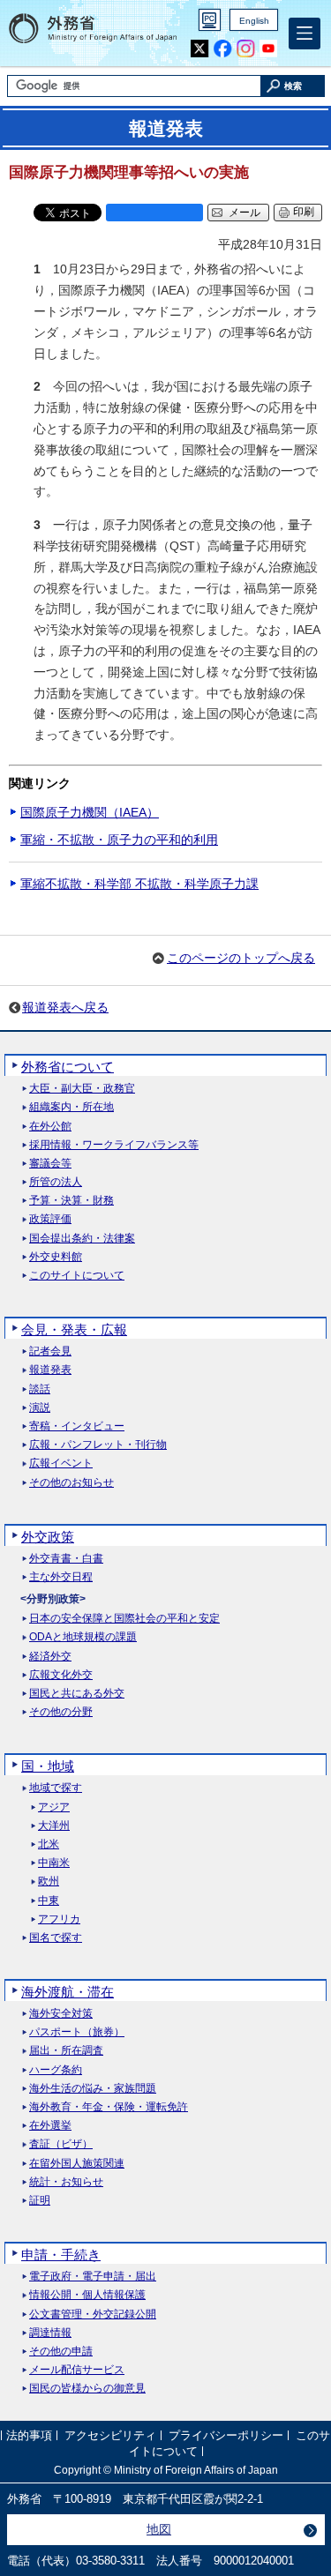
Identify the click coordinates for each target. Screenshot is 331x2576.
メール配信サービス (77, 2370)
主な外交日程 (61, 1577)
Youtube (269, 49)
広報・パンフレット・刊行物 (98, 1445)
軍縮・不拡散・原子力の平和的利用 (119, 840)
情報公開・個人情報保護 (87, 2295)
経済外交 (50, 1657)
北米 (49, 1844)
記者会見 (50, 1351)
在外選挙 (50, 2126)
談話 (40, 1389)
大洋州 (54, 1826)
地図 (159, 2529)
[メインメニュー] (305, 34)
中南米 (54, 1863)
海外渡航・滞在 (68, 1992)
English (254, 21)
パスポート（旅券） (77, 2032)
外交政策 (48, 1537)
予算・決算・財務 (71, 1201)
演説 (40, 1408)
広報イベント (61, 1463)
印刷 (304, 212)
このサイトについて (77, 1276)
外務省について (68, 1067)
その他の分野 (61, 1712)
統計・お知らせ (66, 2182)
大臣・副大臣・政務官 (82, 1089)
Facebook (223, 49)
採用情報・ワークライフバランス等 (114, 1145)
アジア (54, 1807)
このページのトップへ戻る (241, 958)
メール (244, 213)
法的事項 (29, 2435)
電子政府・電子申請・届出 (93, 2277)
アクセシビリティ (110, 2435)
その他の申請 (61, 2352)
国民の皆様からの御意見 (87, 2389)
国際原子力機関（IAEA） (90, 812)
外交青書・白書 (66, 1559)
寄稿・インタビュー (77, 1426)
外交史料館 (56, 1257)
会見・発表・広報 (74, 1329)
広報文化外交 (61, 1675)
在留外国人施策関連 (77, 2164)
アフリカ (59, 1919)
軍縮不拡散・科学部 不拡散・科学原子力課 (139, 884)
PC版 (210, 20)
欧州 (49, 1882)
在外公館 (50, 1127)
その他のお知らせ (71, 1483)
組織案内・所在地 (71, 1107)
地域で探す (56, 1788)
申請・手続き (61, 2255)
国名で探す (56, 1938)
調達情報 (50, 2333)
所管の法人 (56, 1182)
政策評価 (50, 1219)
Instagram (246, 49)
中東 (49, 1901)
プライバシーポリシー (226, 2435)
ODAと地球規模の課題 (83, 1637)
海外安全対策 (61, 2014)
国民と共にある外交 (77, 1694)
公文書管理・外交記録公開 (93, 2315)
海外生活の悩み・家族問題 (93, 2089)
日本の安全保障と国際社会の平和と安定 (124, 1619)
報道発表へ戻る (65, 1007)
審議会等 (50, 1164)
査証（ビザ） (61, 2144)
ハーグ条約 (56, 2070)
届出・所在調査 (66, 2051)
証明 (40, 2201)
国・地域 (48, 1766)
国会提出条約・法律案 (82, 1239)
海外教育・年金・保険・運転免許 (109, 2107)
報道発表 (50, 1370)
